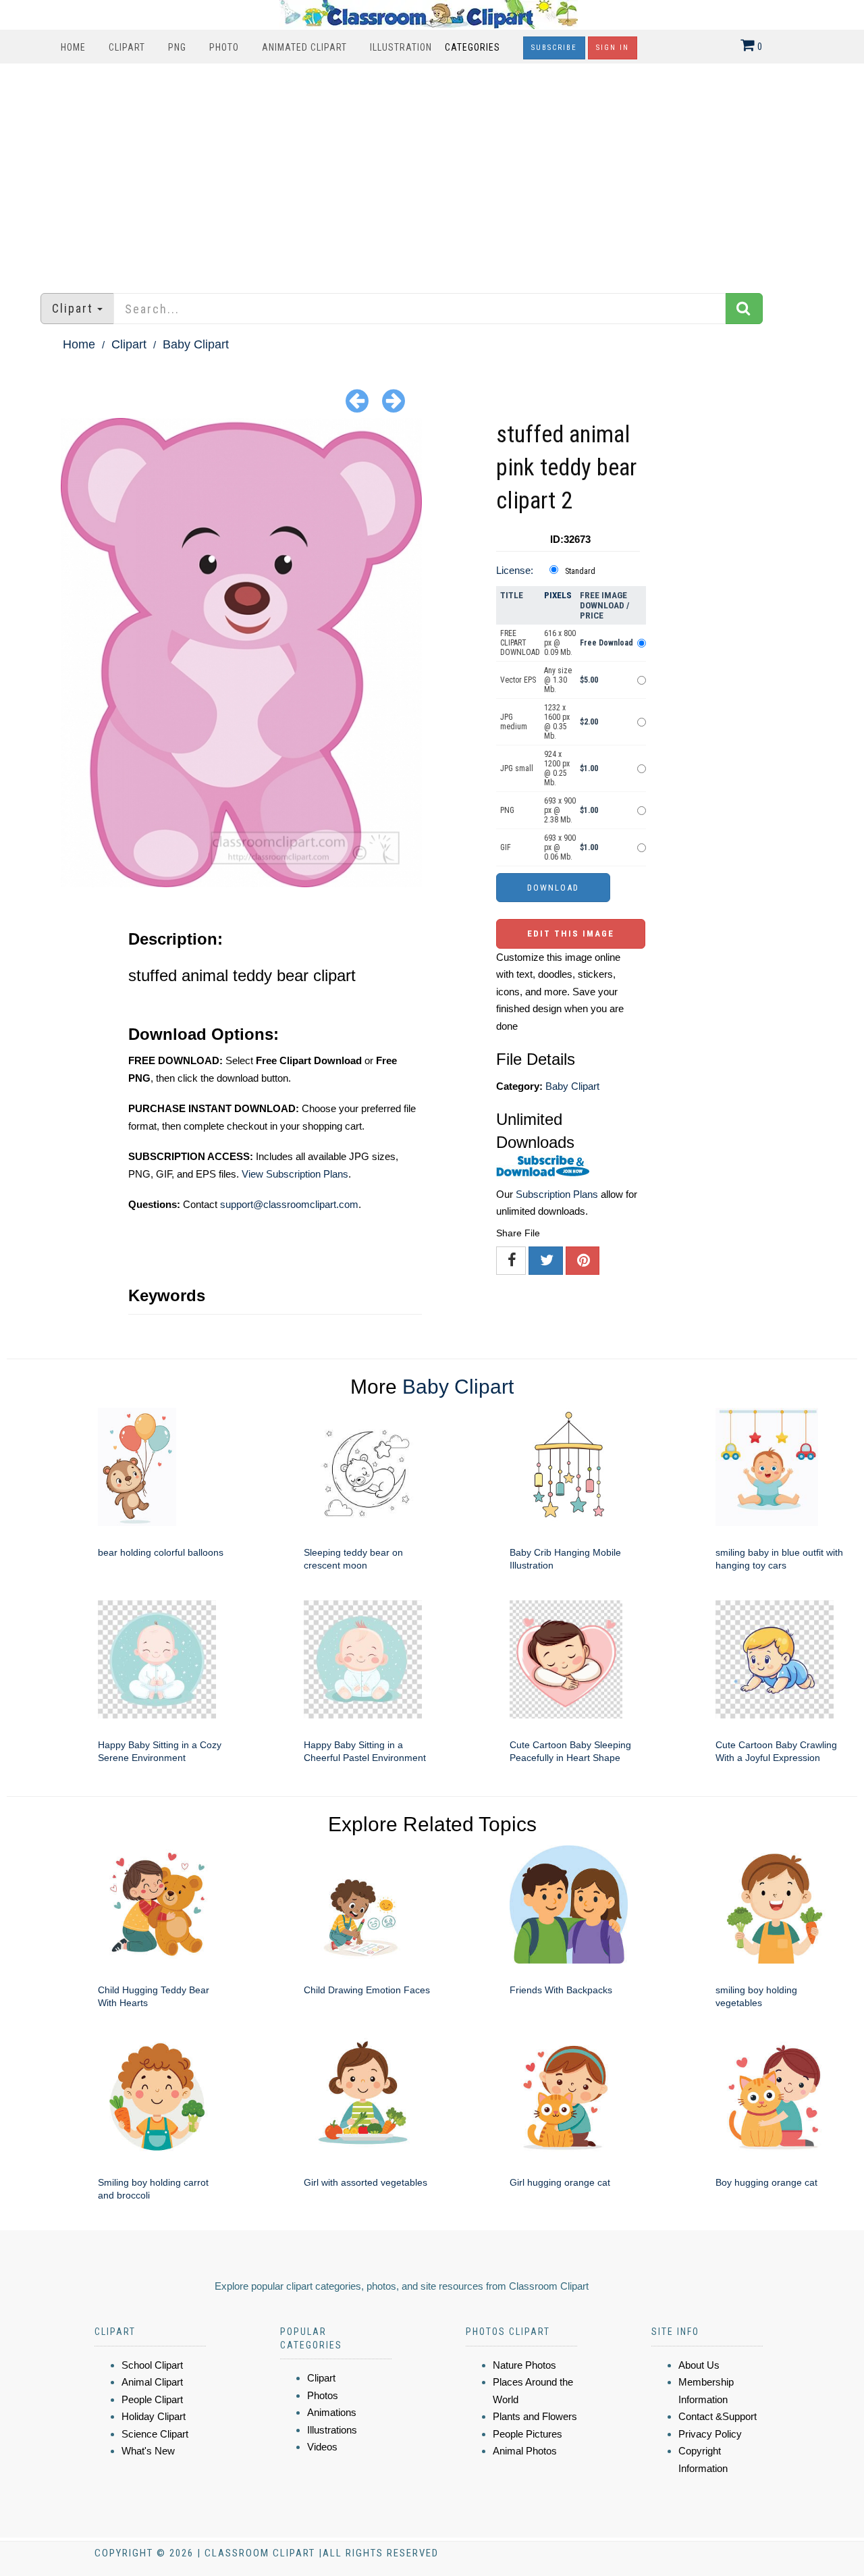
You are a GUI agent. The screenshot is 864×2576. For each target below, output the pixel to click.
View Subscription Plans (295, 1174)
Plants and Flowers (535, 2416)
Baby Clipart (196, 344)
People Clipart (152, 2399)
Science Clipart (155, 2434)
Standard (580, 571)
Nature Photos (524, 2365)
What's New (148, 2451)
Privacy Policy (710, 2434)
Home (73, 47)
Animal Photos (525, 2451)
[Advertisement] (432, 172)
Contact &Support (718, 2416)
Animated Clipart (304, 47)
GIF (506, 847)
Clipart (127, 47)
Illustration (401, 47)
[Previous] (357, 400)
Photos (323, 2395)
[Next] (394, 400)
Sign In (613, 48)
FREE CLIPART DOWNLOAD (520, 643)
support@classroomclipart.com (289, 1204)
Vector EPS (518, 680)
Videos (322, 2447)
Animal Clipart (152, 2382)
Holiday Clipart (154, 2416)
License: (515, 570)
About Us (699, 2365)
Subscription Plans (557, 1194)
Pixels (558, 595)
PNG (177, 47)
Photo (224, 47)
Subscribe (554, 48)
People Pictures (528, 2434)
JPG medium (514, 722)
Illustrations (332, 2430)
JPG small (517, 768)
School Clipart (152, 2365)
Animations (332, 2412)
